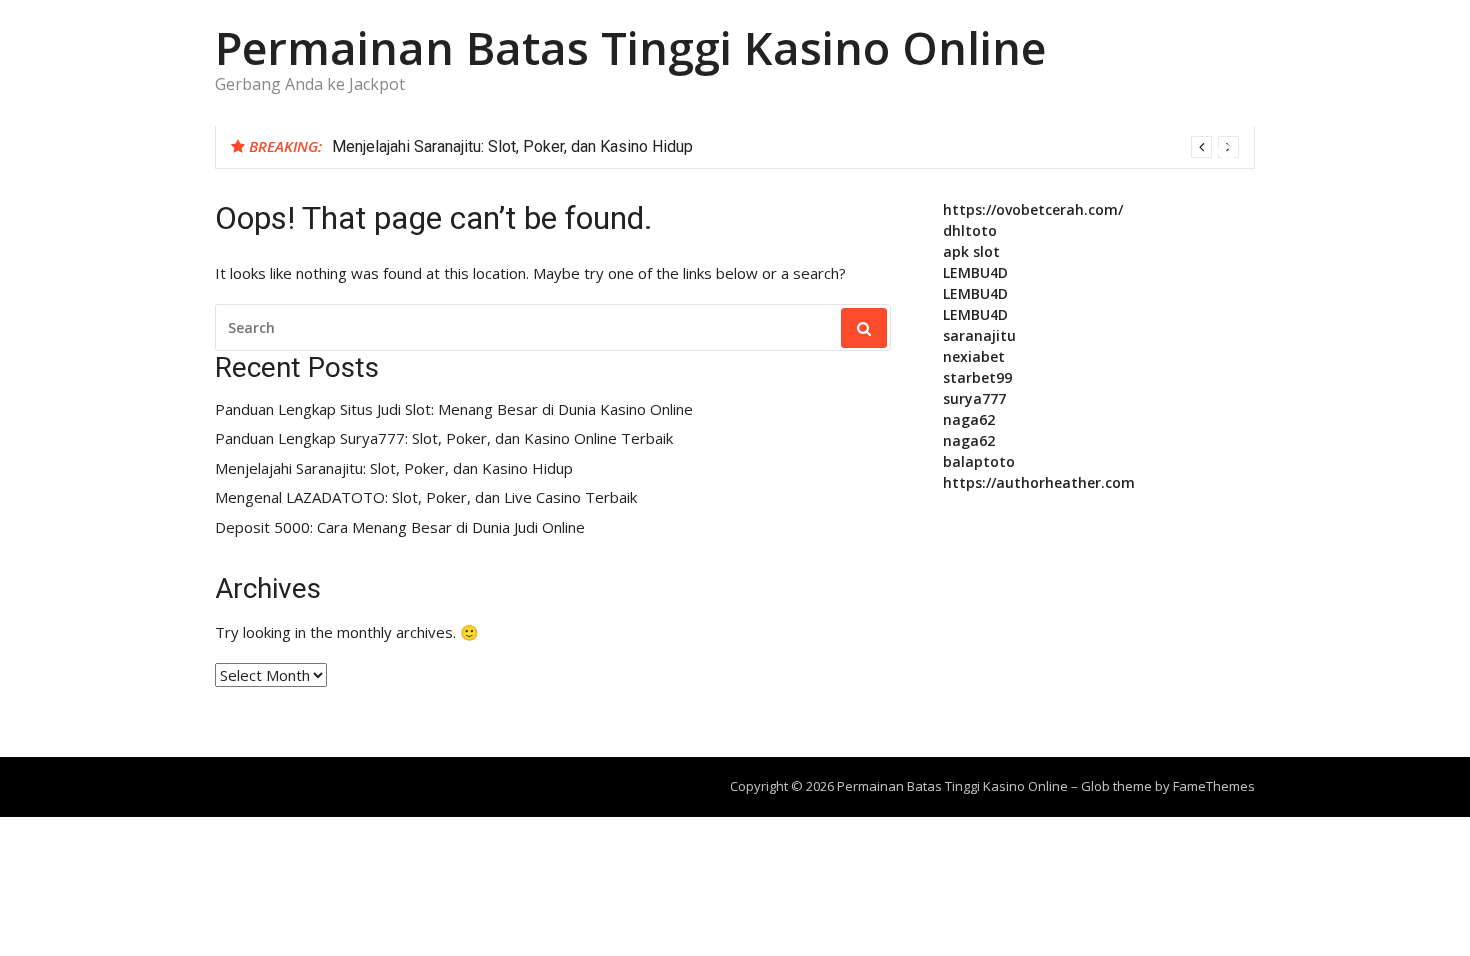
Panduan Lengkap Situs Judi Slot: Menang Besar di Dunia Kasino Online (454, 409)
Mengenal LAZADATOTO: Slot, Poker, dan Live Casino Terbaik (426, 497)
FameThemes (1214, 786)
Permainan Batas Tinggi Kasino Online (630, 47)
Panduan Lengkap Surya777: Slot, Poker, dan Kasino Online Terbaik (444, 438)
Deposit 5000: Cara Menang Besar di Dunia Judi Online (400, 527)
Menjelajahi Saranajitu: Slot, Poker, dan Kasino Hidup (512, 146)
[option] (785, 147)
